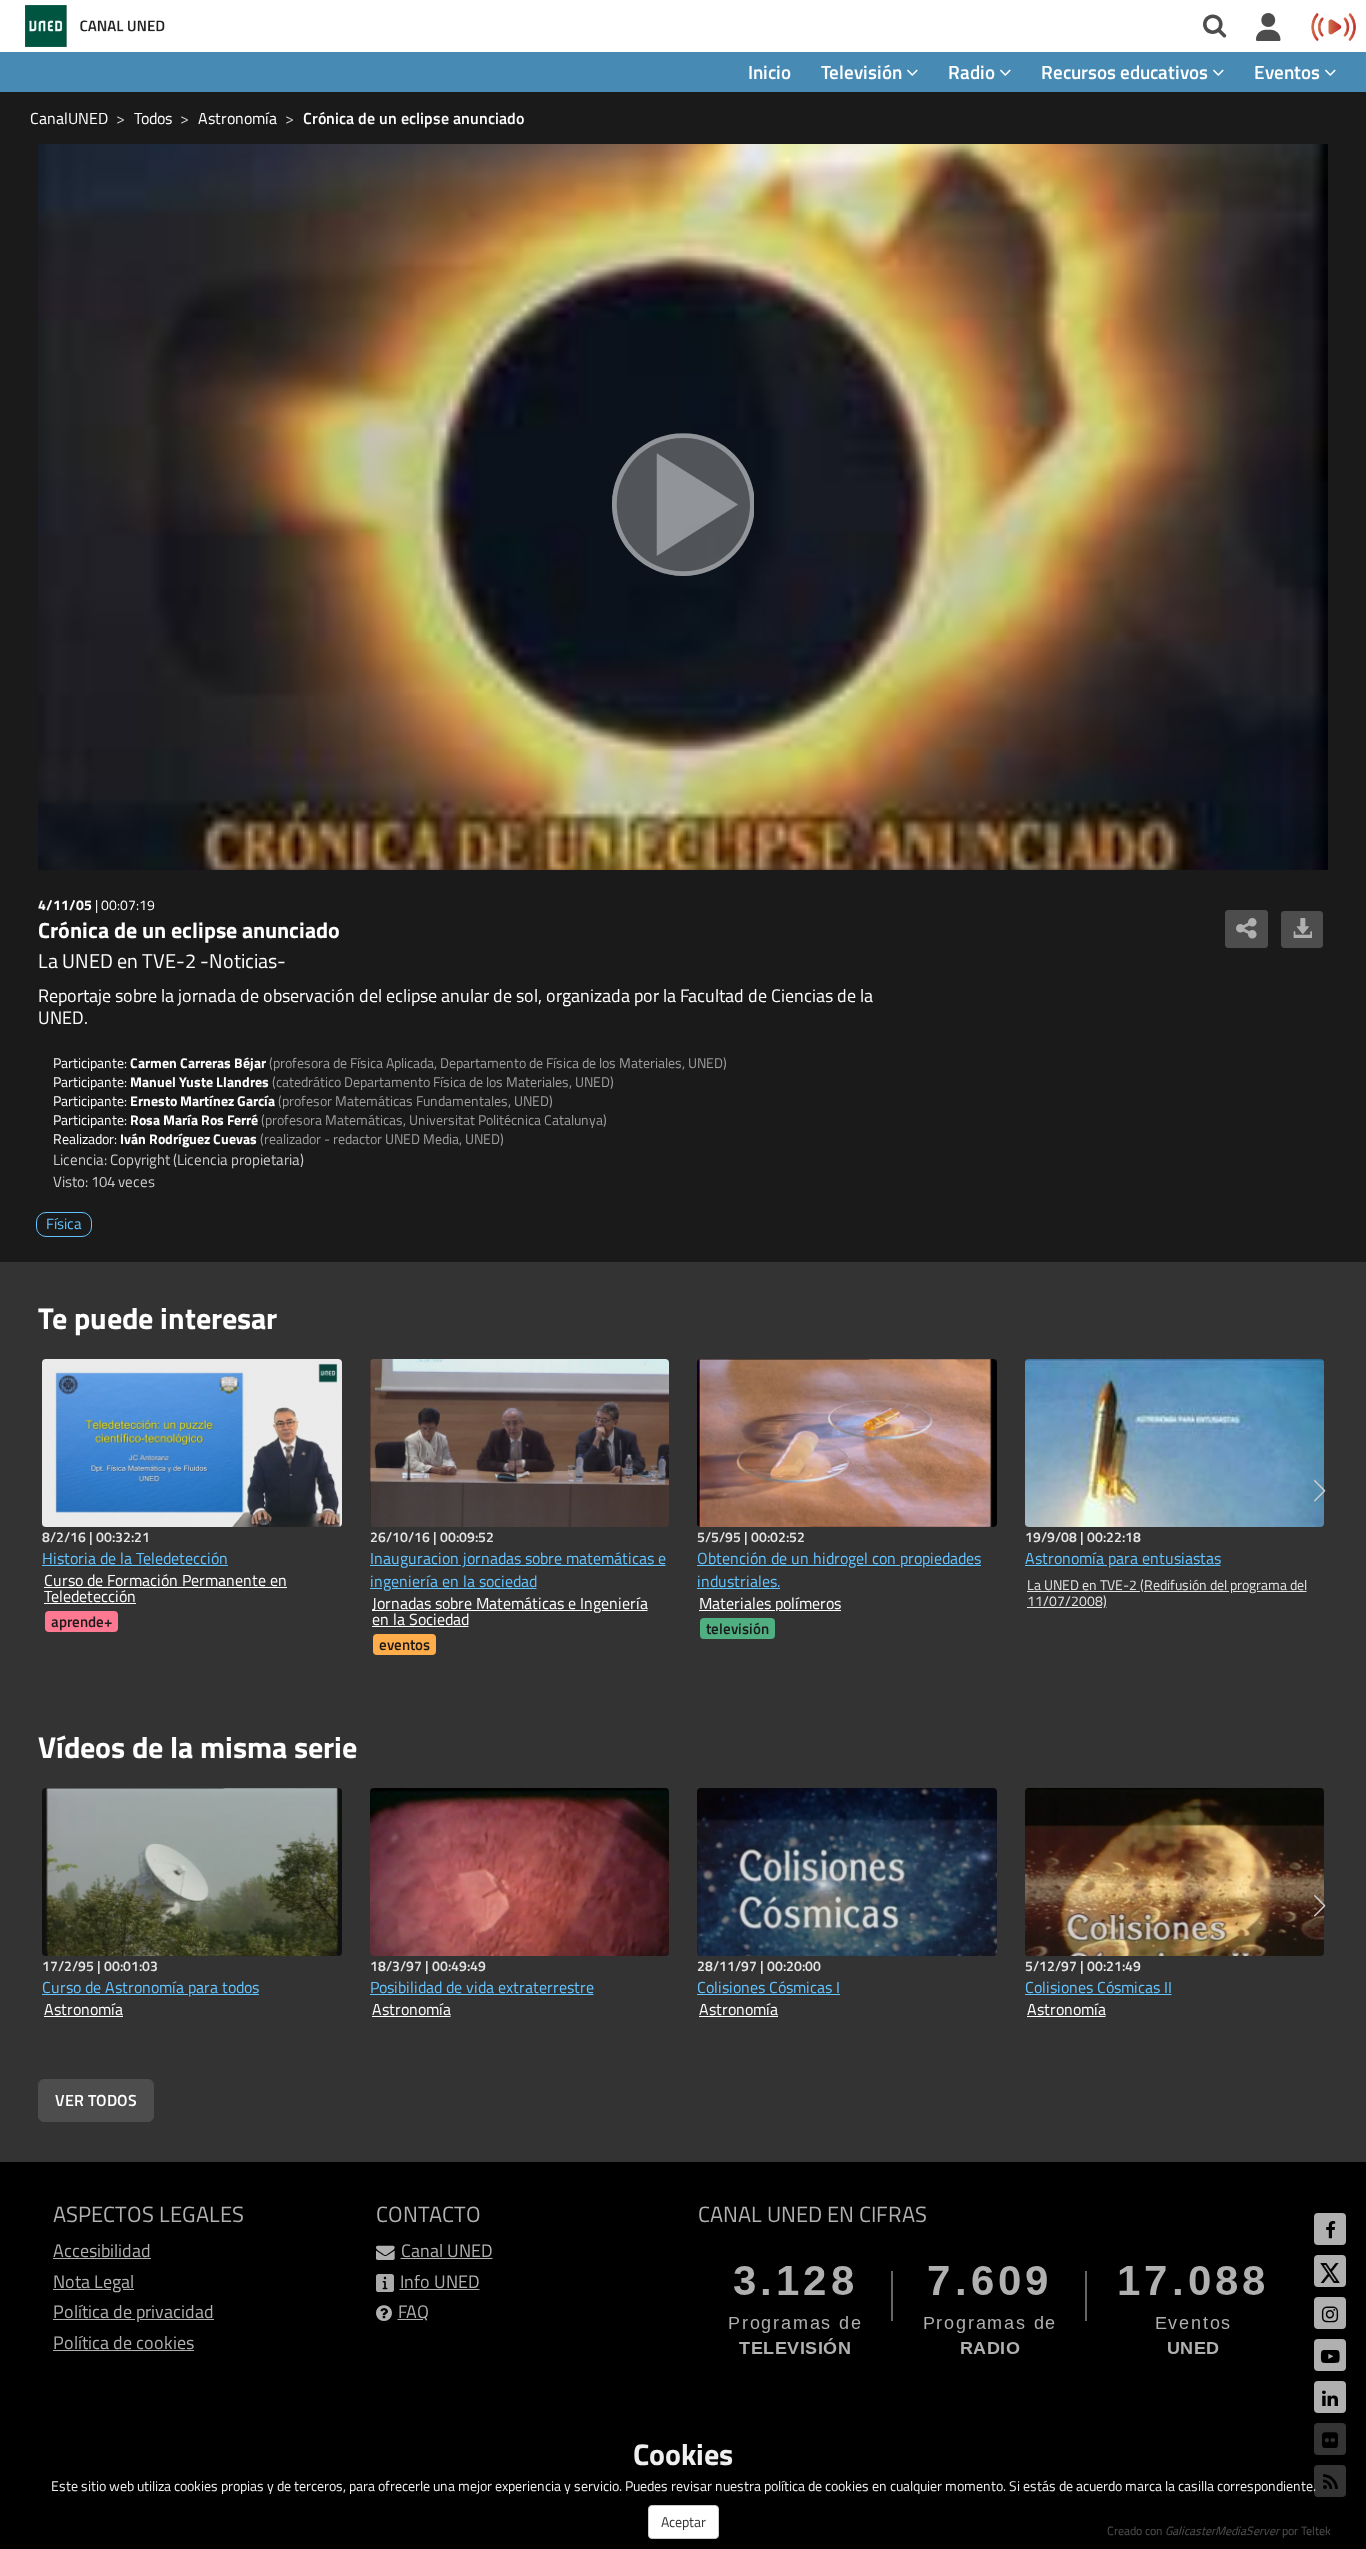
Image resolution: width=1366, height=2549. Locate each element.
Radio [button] (973, 71)
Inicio (769, 71)
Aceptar (683, 2521)
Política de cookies (123, 2342)
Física (64, 1223)
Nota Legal (93, 2281)
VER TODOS (96, 2100)
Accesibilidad (102, 2250)
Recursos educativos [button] (1126, 71)
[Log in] (1268, 28)
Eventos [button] (1289, 71)
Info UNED (440, 2281)
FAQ (413, 2311)
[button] (1319, 1491)
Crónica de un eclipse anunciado (413, 118)
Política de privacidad (133, 2311)
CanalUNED (69, 118)
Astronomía (237, 118)
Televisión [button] (863, 71)
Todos (153, 118)
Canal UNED (447, 2250)
